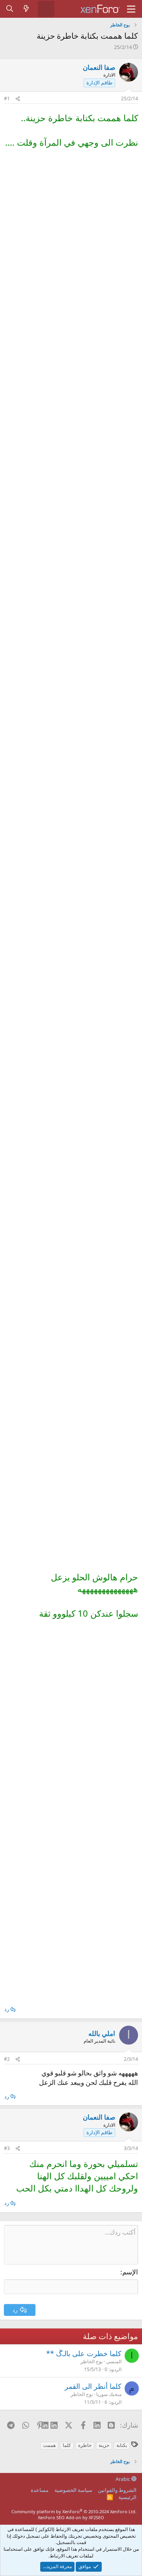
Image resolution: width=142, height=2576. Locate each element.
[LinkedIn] (55, 2425)
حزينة (104, 2445)
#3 (7, 2148)
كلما (67, 2445)
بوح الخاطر (92, 2361)
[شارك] (18, 99)
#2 (7, 2059)
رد (7, 2009)
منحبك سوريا (109, 2394)
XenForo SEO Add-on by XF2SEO (71, 2517)
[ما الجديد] (26, 9)
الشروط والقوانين (117, 2490)
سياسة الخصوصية (73, 2490)
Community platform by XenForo (74, 2511)
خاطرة (85, 2445)
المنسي (114, 2361)
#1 (7, 98)
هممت (49, 2445)
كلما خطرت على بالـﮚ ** (84, 2353)
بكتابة (122, 2445)
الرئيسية (127, 2497)
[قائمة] (131, 9)
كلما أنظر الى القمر (93, 2386)
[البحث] (10, 9)
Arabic (123, 2479)
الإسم (130, 2272)
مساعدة (40, 2490)
